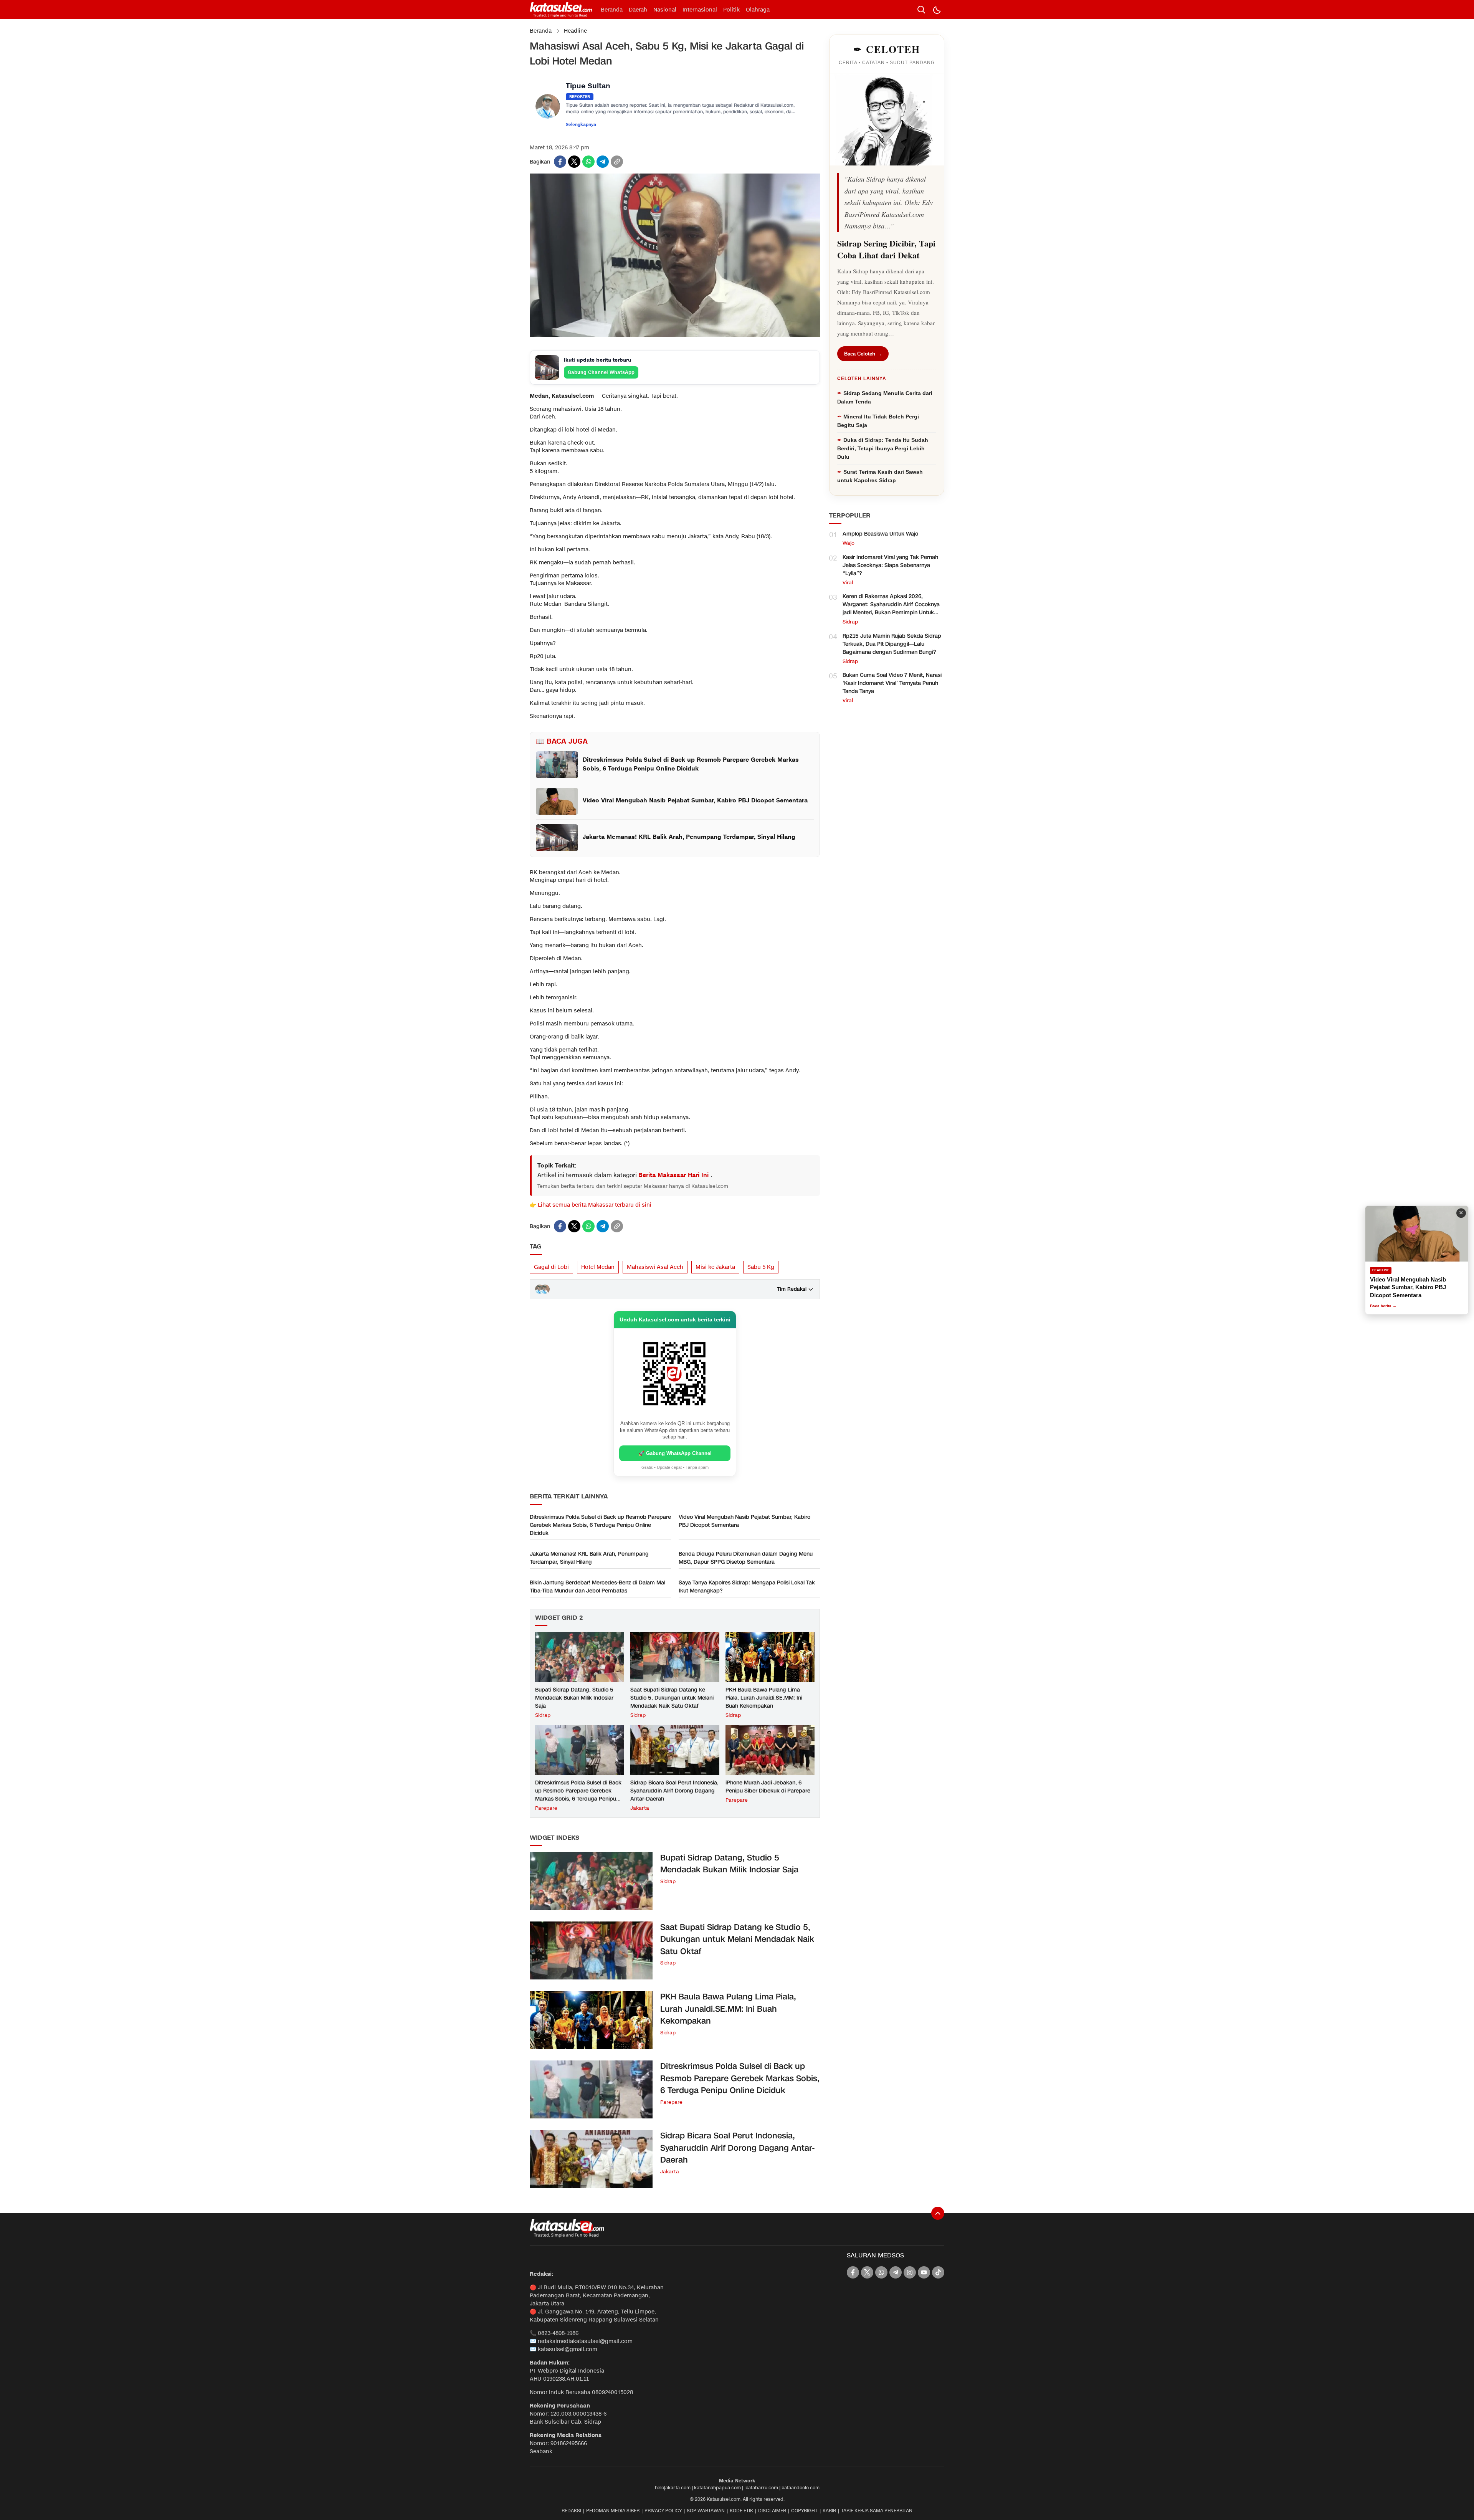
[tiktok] (938, 2272)
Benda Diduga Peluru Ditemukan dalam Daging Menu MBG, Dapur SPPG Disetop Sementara (746, 1558)
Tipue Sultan (588, 87)
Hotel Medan (598, 1267)
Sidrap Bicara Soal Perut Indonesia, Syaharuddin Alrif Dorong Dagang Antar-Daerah (674, 1791)
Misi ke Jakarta (715, 1267)
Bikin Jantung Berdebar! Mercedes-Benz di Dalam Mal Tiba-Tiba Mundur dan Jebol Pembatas (597, 1587)
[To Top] (938, 2213)
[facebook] (560, 162)
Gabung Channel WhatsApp (601, 372)
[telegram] (603, 162)
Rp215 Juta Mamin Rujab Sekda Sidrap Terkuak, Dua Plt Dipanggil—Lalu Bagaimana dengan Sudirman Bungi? (892, 644)
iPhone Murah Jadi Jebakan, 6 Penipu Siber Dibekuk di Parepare (768, 1787)
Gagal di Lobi (551, 1267)
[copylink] (617, 162)
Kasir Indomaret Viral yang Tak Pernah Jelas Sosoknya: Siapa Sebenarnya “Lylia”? (890, 565)
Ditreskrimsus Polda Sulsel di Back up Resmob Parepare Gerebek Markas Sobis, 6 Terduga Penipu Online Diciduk (600, 1525)
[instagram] (910, 2272)
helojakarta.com (673, 2488)
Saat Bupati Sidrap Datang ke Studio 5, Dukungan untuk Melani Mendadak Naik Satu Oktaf (672, 1698)
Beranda (541, 31)
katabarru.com (762, 2488)
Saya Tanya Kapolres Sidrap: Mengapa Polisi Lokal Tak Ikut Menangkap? (747, 1587)
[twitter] (574, 162)
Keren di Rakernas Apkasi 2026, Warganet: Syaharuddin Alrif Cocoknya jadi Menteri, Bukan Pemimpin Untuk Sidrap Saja (891, 609)
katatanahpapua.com (717, 2488)
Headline (575, 31)
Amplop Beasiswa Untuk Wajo (880, 534)
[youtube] (924, 2272)
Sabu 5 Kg (761, 1267)
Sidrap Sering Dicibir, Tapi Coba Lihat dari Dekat (886, 249)
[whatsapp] (588, 162)
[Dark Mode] (937, 10)
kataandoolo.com (801, 2488)
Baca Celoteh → (863, 354)
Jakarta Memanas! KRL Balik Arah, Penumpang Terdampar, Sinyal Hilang (589, 1558)
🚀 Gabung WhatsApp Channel (675, 1453)
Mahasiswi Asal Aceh (655, 1267)
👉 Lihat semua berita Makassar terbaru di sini (591, 1205)
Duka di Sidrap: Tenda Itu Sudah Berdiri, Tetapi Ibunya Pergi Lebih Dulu (883, 448)
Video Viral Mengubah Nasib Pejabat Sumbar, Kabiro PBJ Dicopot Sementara (744, 1521)
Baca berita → (1388, 1306)
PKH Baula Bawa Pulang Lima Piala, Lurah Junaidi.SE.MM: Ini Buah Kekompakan (764, 1698)
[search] (921, 10)
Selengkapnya (581, 125)
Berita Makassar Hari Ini (674, 1175)
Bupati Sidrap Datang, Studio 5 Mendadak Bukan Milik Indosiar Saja (574, 1698)
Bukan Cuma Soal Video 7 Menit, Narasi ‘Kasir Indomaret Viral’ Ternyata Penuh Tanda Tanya (892, 683)
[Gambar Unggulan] (675, 335)
